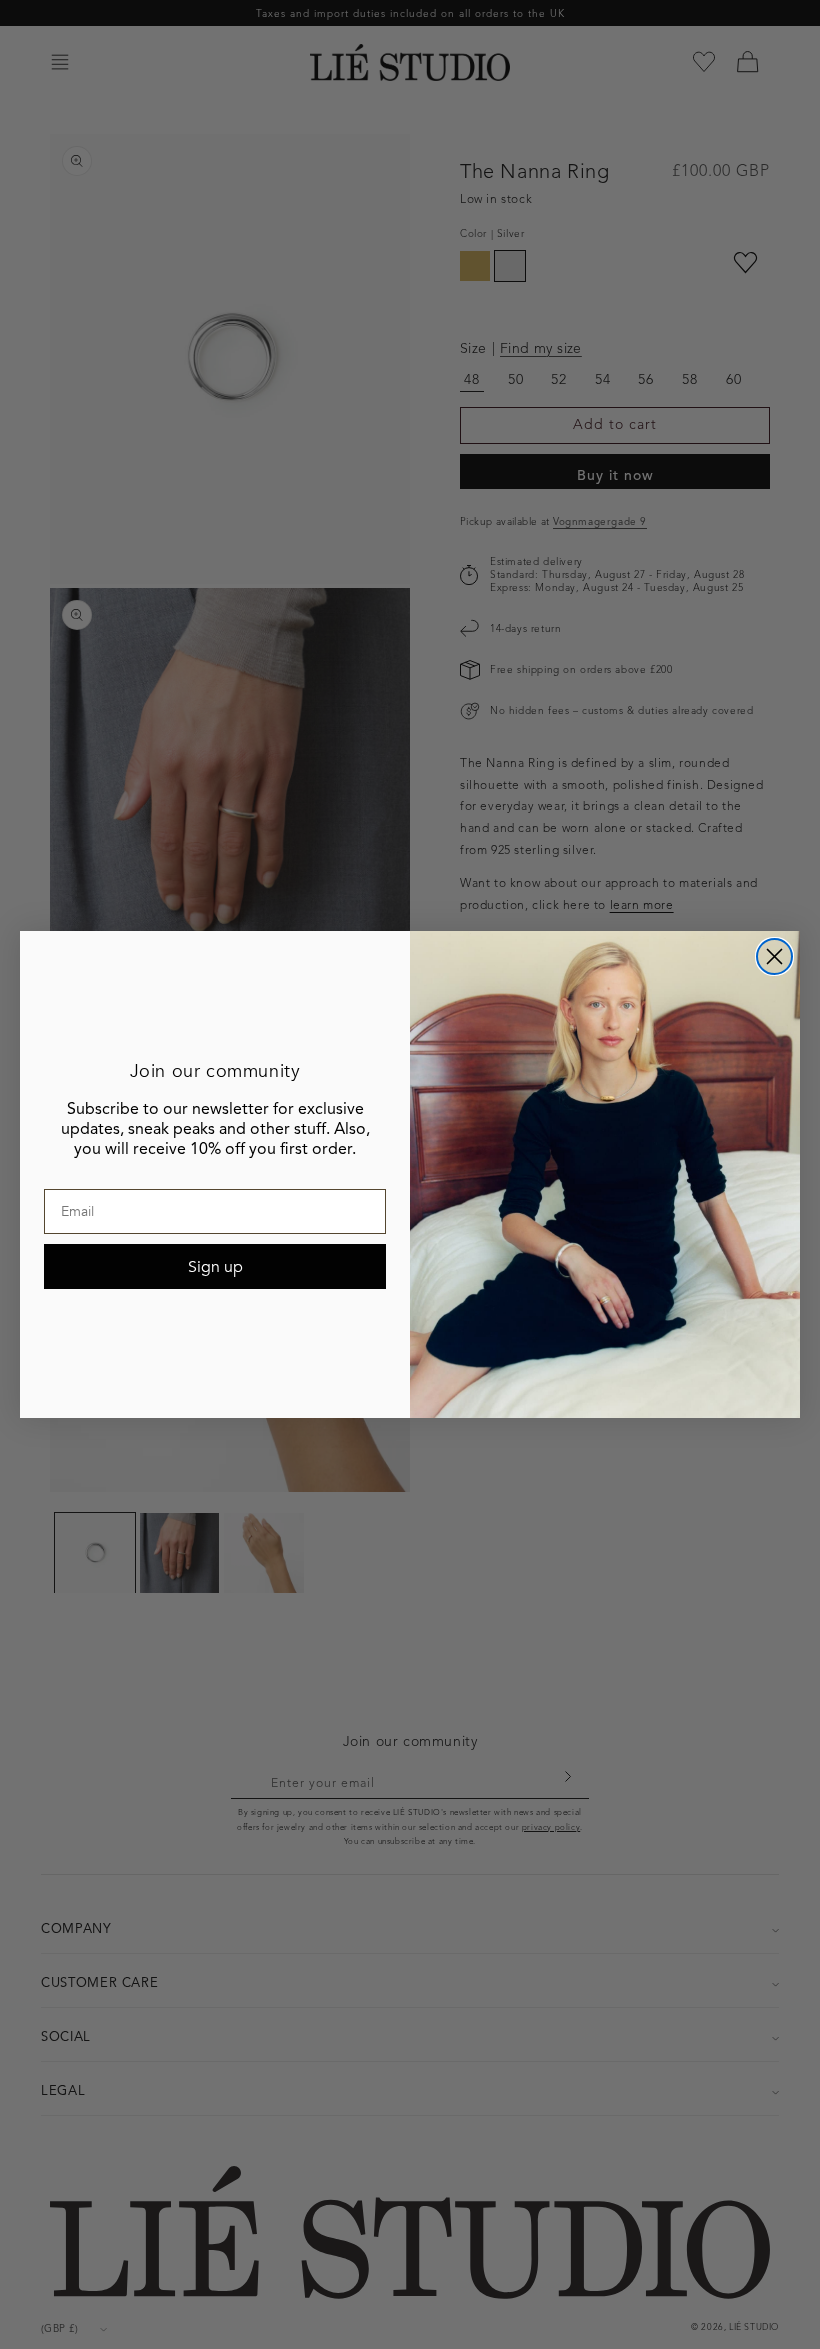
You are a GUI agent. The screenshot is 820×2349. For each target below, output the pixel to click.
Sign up (215, 1267)
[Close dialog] (774, 956)
